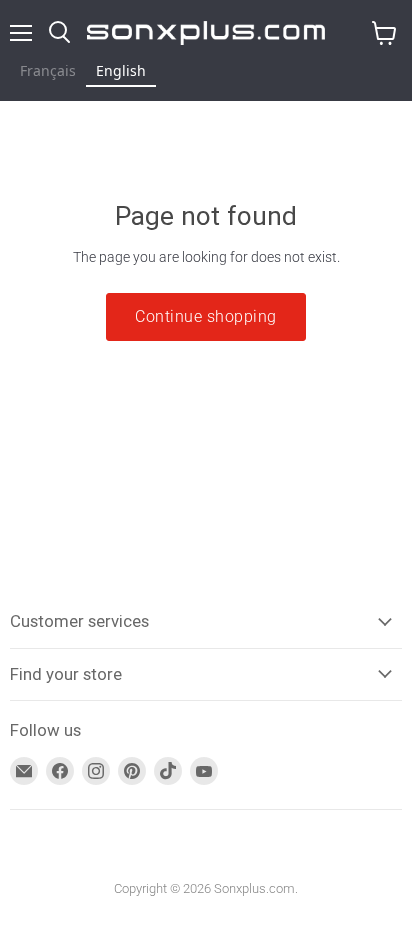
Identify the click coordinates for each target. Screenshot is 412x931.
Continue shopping (205, 316)
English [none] (121, 70)
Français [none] (48, 70)
